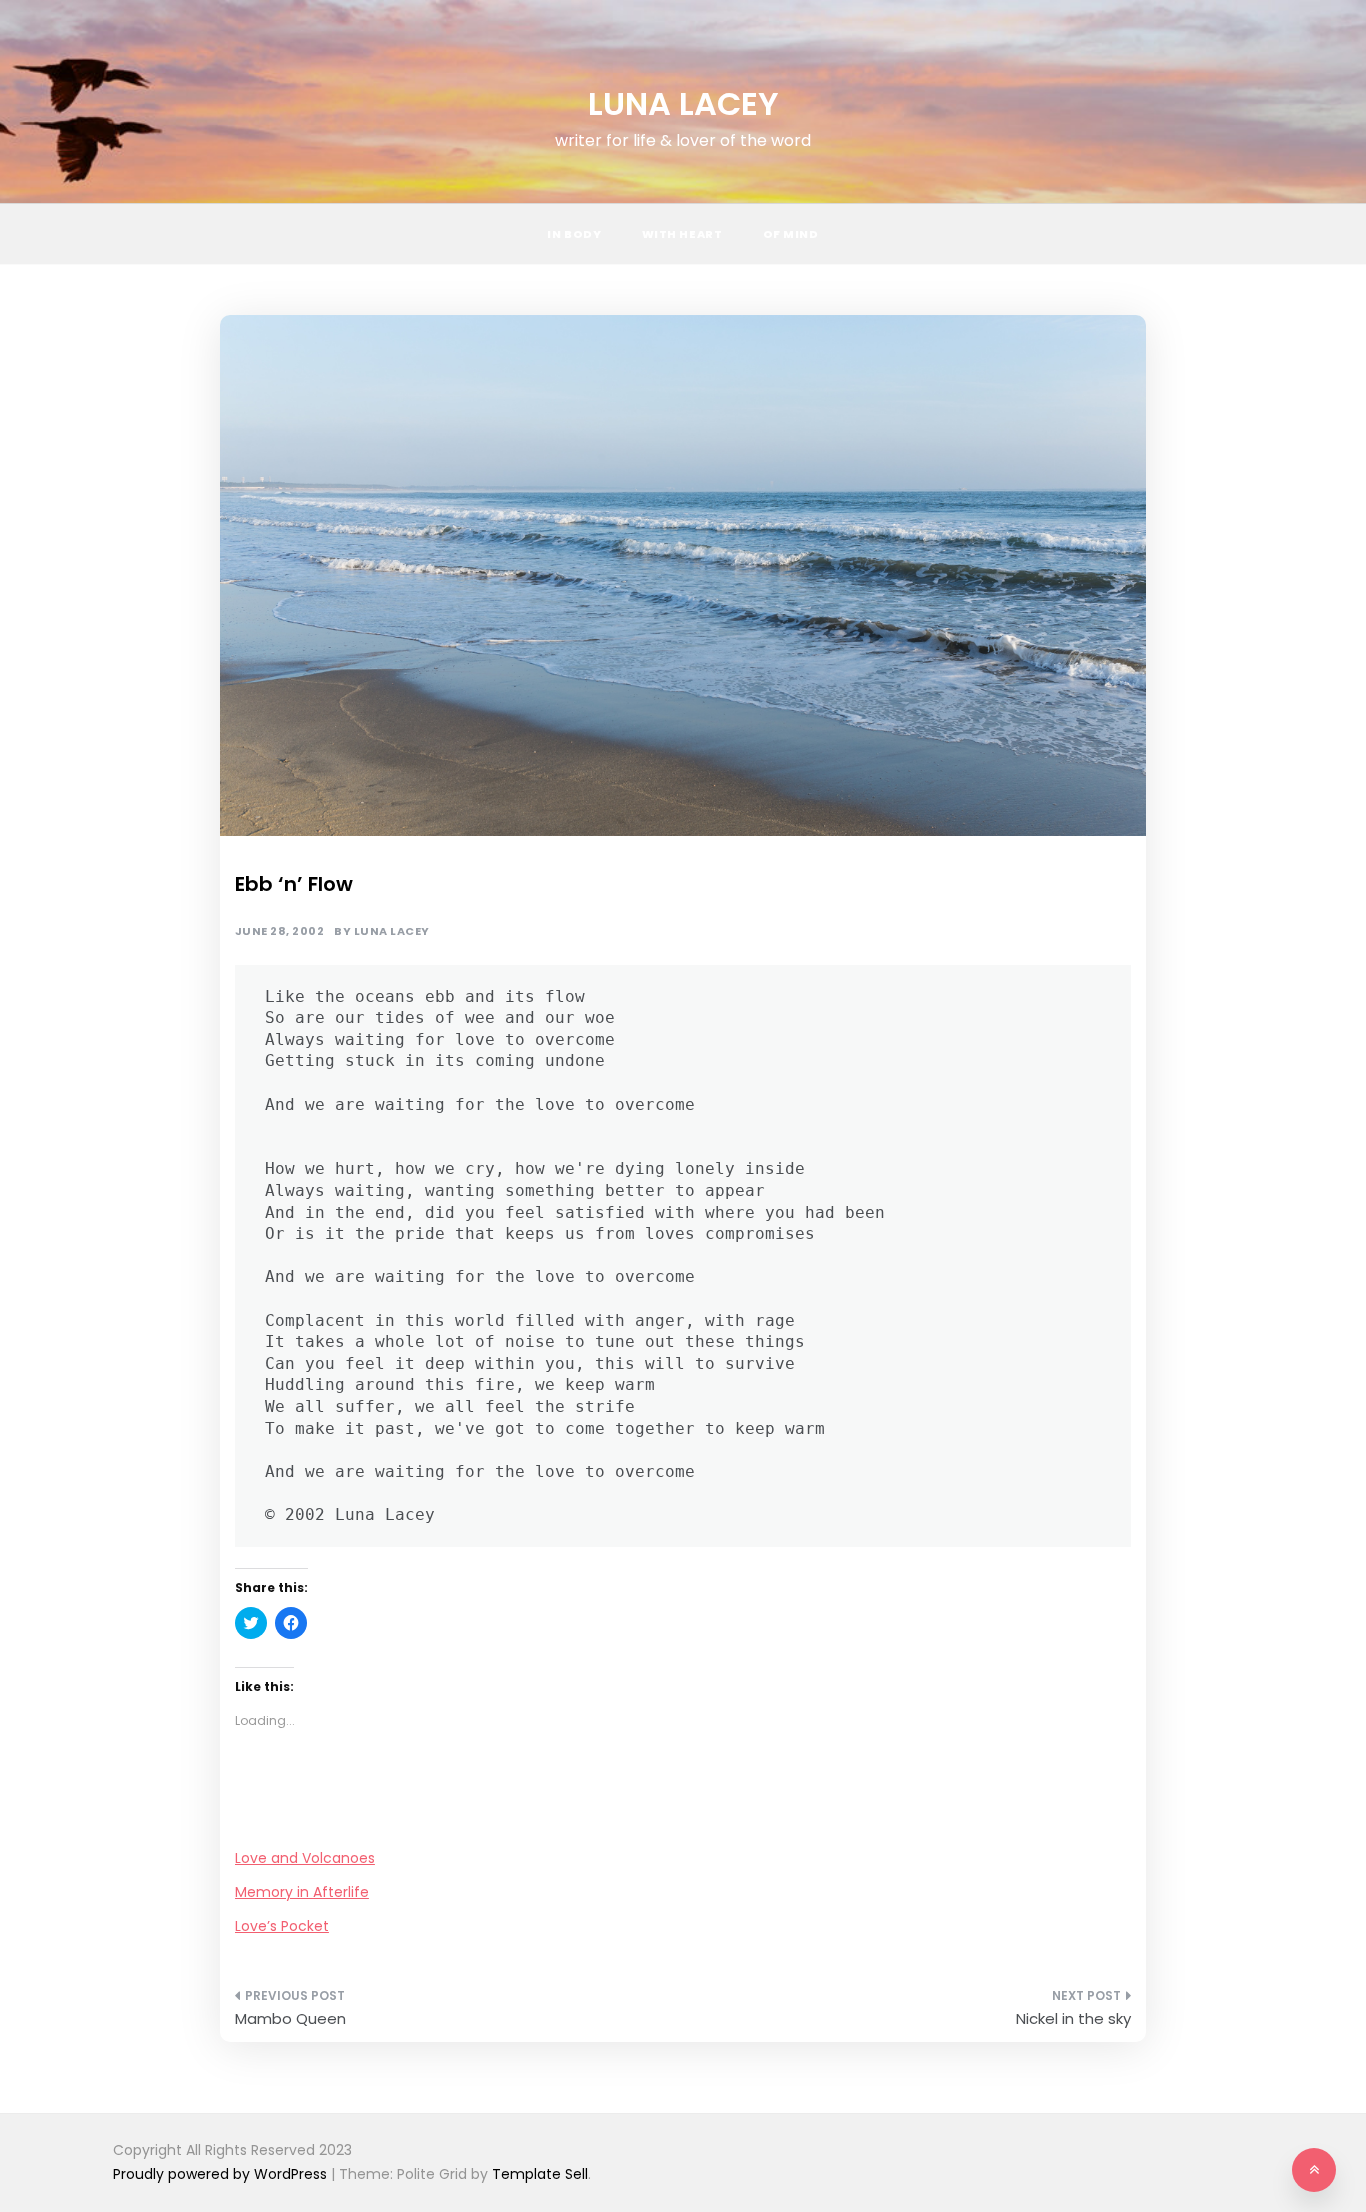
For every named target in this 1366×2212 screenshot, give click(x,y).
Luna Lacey (392, 931)
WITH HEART (682, 234)
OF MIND (791, 234)
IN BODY (574, 234)
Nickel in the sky (1073, 2018)
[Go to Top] (1314, 2170)
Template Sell (540, 2174)
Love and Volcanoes (305, 1858)
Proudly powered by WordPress (222, 2174)
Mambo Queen (290, 2018)
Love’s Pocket (282, 1926)
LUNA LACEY (683, 103)
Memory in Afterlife (302, 1892)
